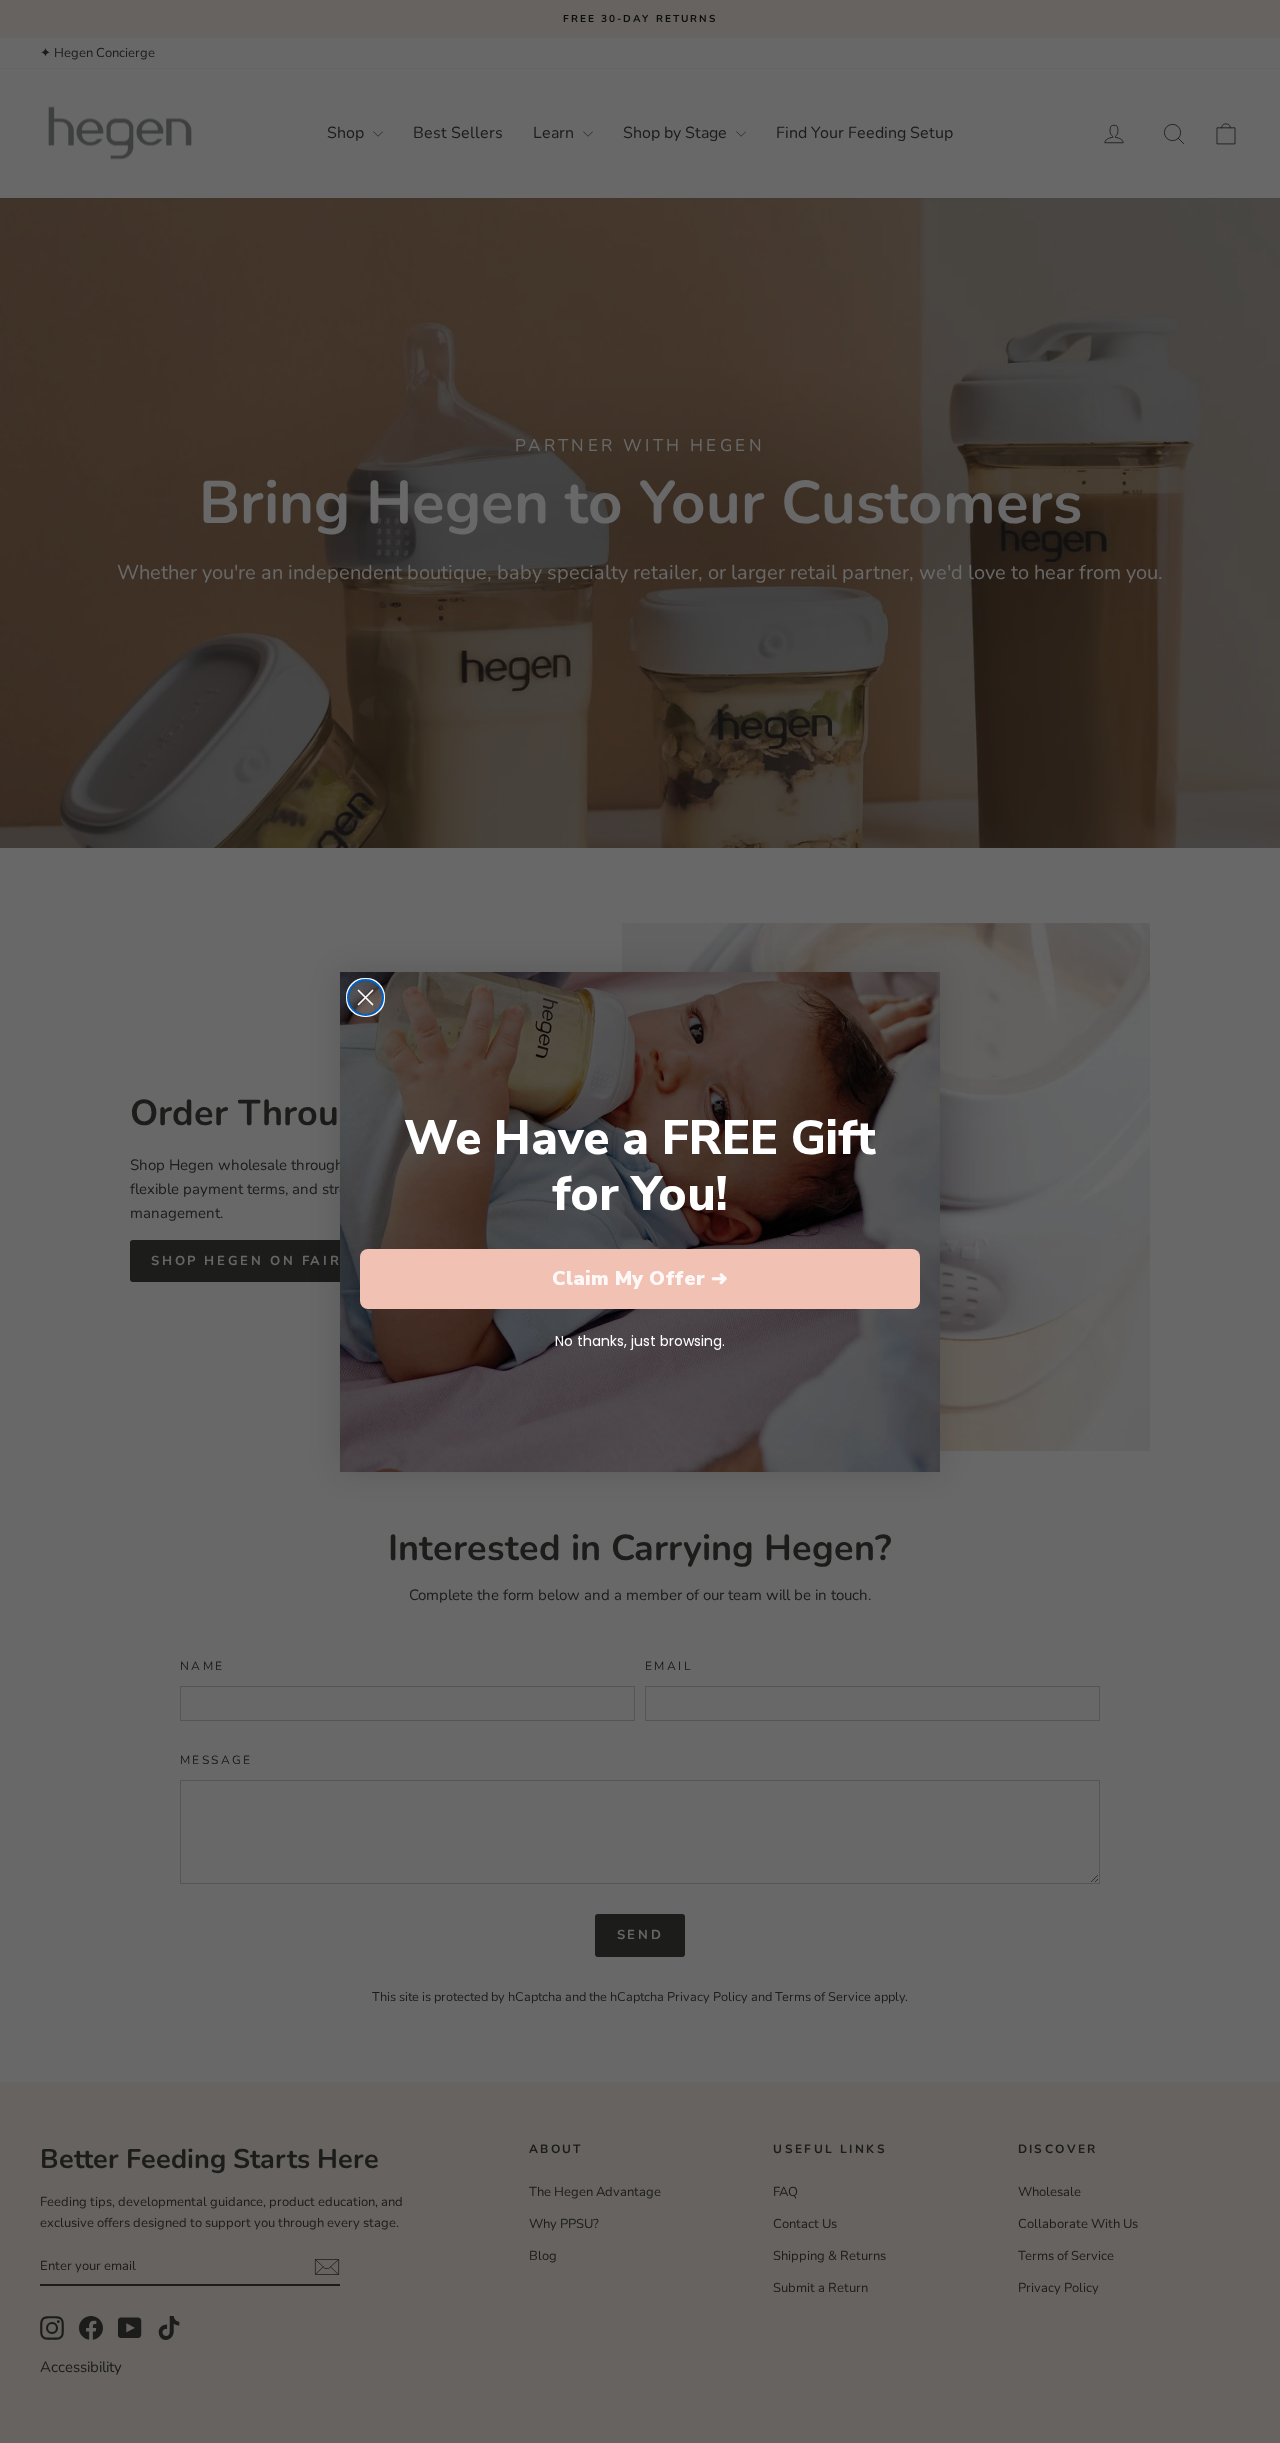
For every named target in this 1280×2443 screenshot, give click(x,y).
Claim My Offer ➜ (640, 1278)
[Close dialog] (365, 997)
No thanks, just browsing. (640, 1341)
